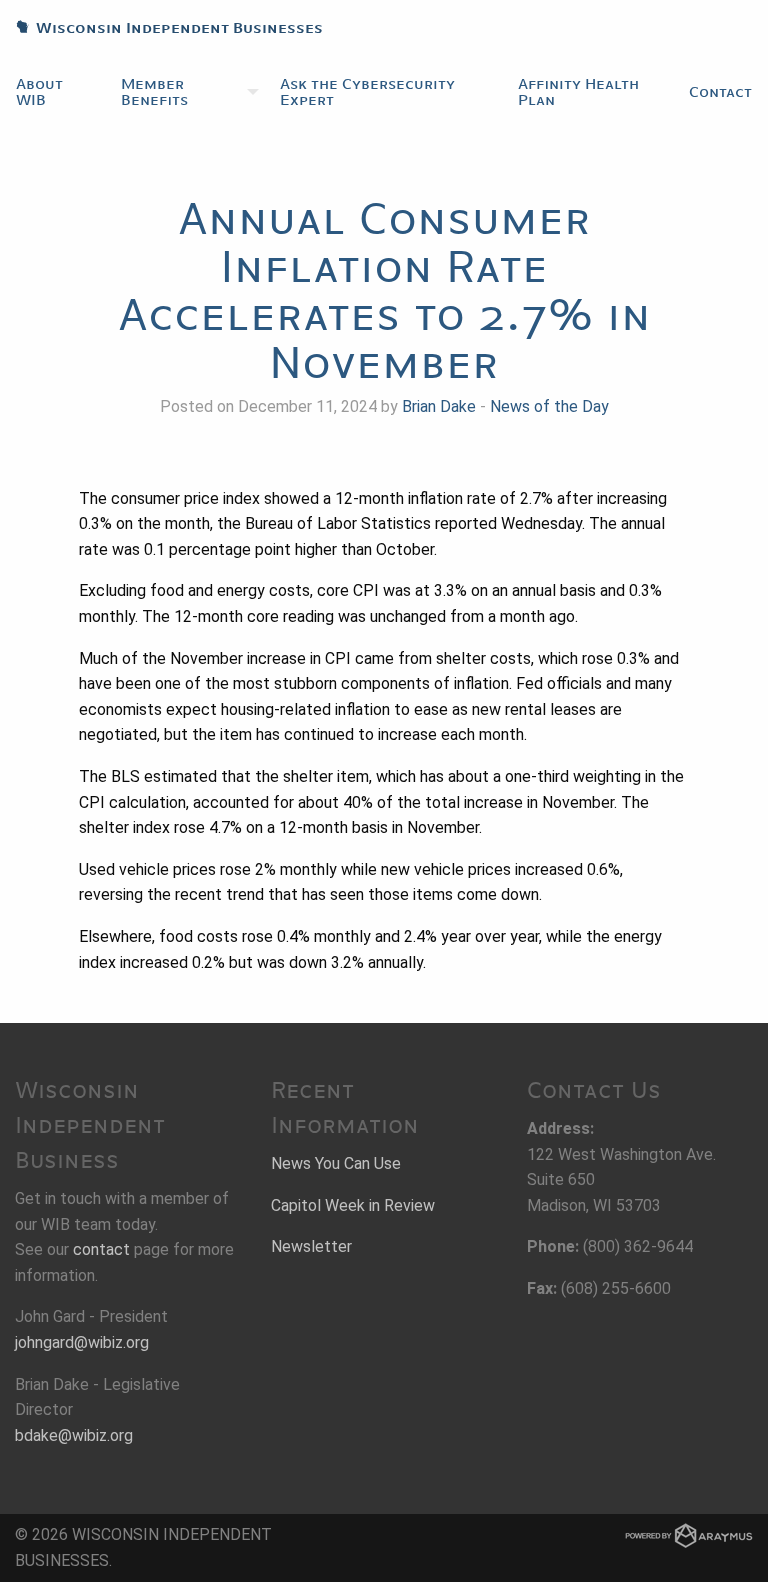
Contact (720, 92)
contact (101, 1249)
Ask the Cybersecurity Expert (367, 92)
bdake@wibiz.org (74, 1435)
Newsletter (311, 1246)
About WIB (39, 92)
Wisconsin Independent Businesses (161, 28)
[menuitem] (52, 92)
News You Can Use (336, 1163)
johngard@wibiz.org (82, 1342)
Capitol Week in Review (353, 1205)
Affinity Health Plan (578, 92)
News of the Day (549, 406)
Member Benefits (154, 92)
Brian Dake (439, 406)
